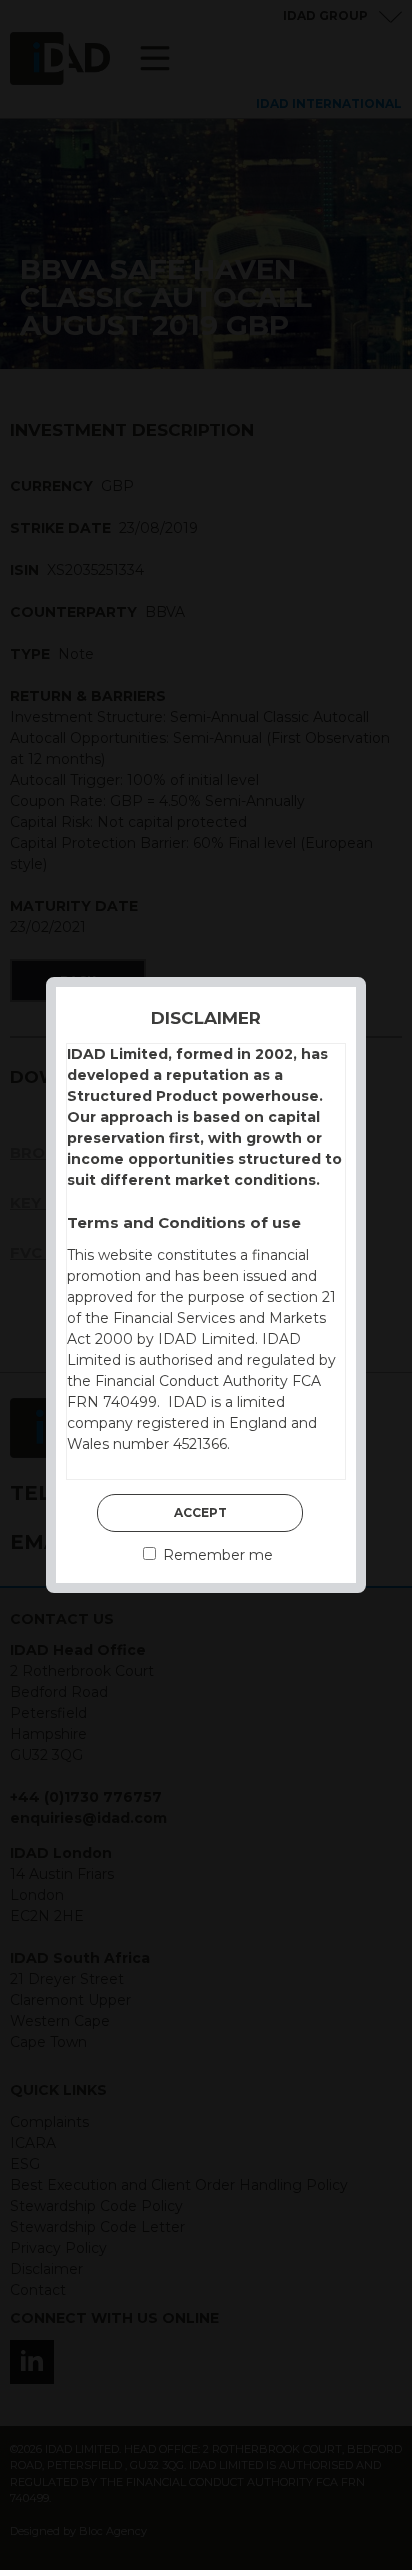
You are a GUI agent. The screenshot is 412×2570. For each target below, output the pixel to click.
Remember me (216, 1555)
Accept (200, 1512)
